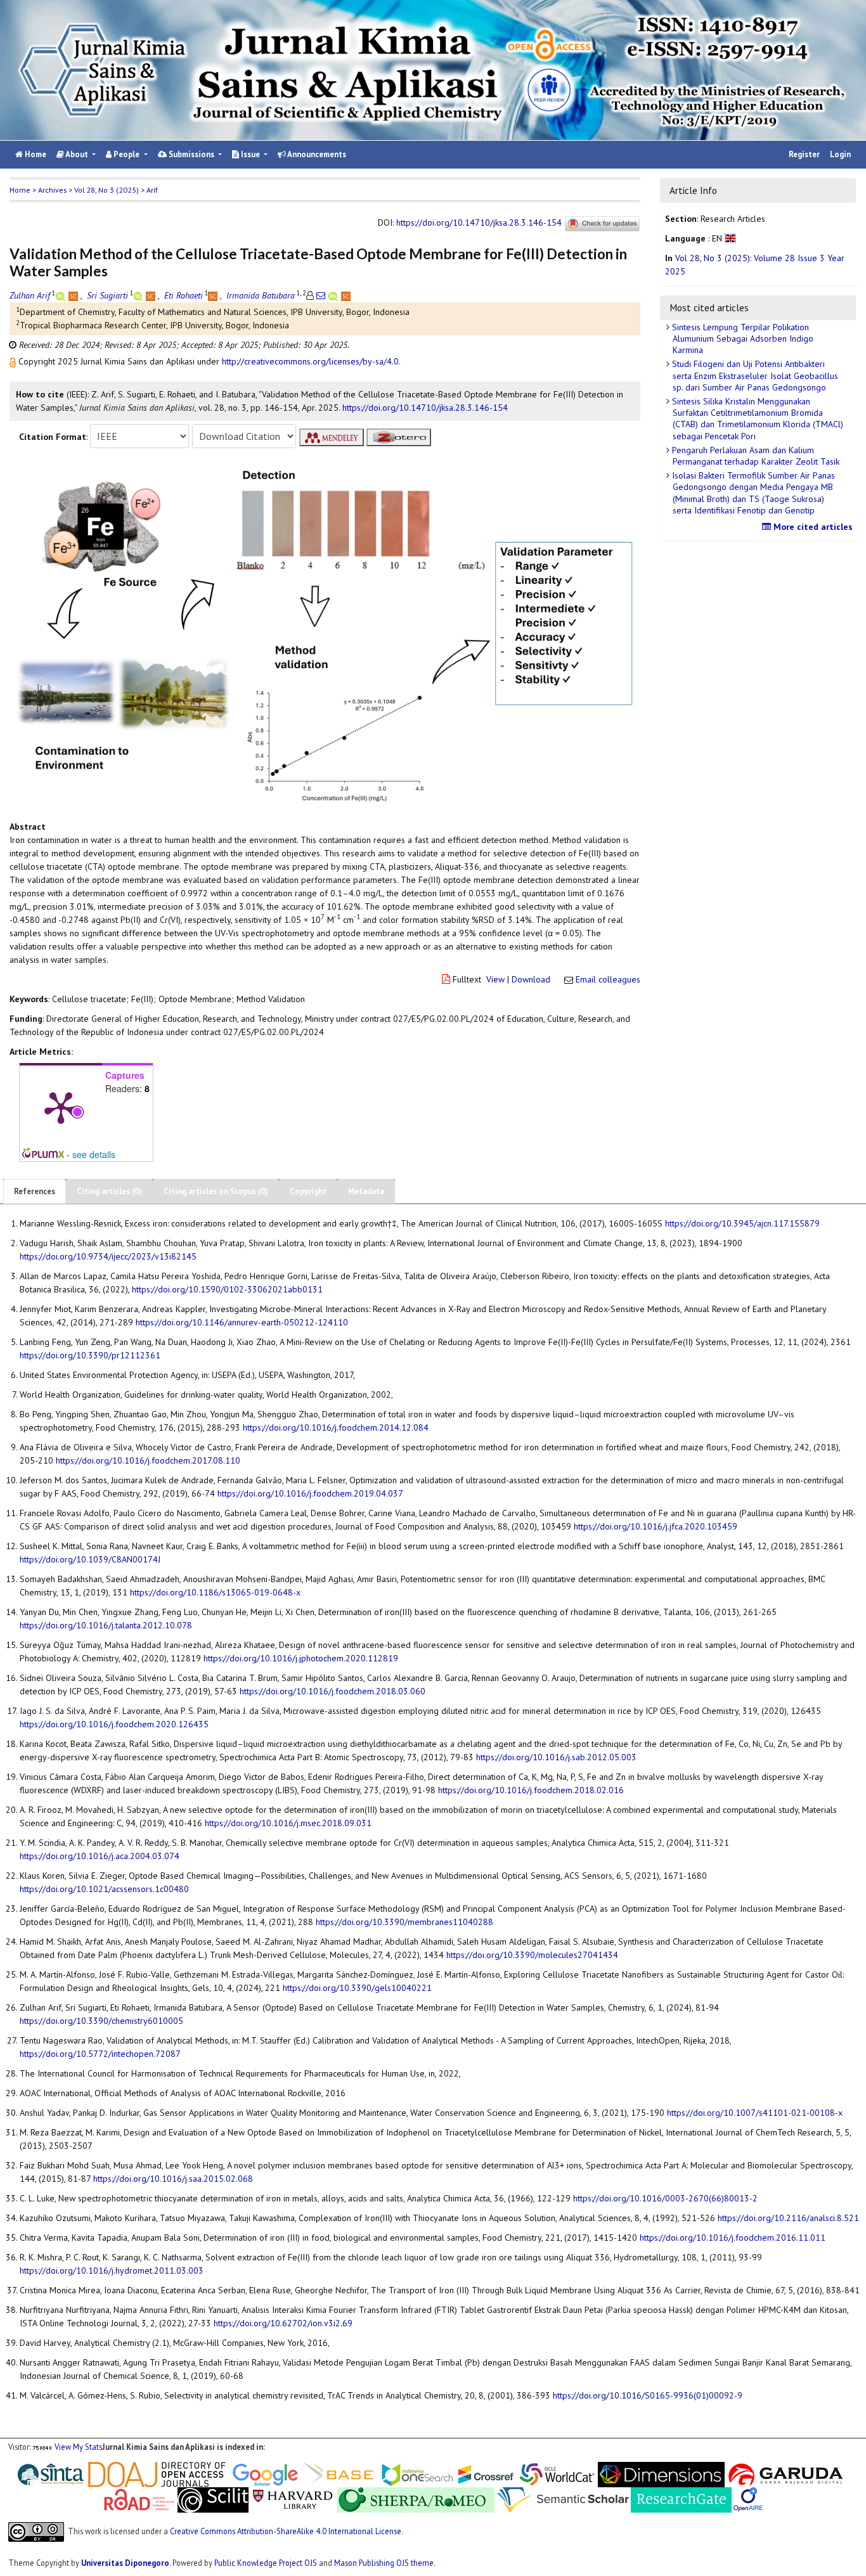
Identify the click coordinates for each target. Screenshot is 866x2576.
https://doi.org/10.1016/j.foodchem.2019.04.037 (310, 1493)
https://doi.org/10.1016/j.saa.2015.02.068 (173, 2179)
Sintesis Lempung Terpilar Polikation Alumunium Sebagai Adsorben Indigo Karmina (741, 338)
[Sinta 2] (87, 2473)
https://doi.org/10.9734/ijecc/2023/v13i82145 (108, 1256)
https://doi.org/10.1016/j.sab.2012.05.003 (556, 1757)
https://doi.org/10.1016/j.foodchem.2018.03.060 (333, 1691)
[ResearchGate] (681, 2499)
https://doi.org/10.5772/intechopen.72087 (100, 2054)
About (77, 154)
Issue (250, 154)
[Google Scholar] (265, 2473)
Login (840, 154)
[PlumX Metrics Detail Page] (61, 1107)
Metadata (366, 1191)
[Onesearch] (417, 2473)
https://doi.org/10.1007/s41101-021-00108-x (755, 2113)
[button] (14, 361)
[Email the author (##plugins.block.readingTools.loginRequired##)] (321, 295)
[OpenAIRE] (748, 2499)
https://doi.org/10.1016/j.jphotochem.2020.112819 (301, 1658)
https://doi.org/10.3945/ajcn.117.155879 (742, 1223)
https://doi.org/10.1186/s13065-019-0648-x (215, 1592)
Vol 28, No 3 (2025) (107, 190)
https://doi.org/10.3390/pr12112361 (90, 1355)
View (495, 979)
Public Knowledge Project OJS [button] (266, 2563)
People (126, 154)
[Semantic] (563, 2499)
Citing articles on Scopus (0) (216, 1191)
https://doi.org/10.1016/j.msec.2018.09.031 (288, 1823)
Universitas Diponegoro (125, 2563)
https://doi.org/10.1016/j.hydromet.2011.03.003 (112, 2270)
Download (531, 979)
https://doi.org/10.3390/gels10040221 (357, 1988)
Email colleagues (608, 979)
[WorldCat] (557, 2473)
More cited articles (812, 527)
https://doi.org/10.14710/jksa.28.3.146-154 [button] (425, 408)
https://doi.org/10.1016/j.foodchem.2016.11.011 (733, 2238)
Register (804, 154)
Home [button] (20, 190)
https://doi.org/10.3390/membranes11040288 (404, 1922)
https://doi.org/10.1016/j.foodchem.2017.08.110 (148, 1460)
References (35, 1191)
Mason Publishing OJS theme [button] (384, 2563)
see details (94, 1154)
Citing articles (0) (109, 1191)
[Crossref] (486, 2473)
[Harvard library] (293, 2499)
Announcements (316, 154)
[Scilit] (213, 2499)
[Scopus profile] (74, 295)
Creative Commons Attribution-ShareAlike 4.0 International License (286, 2531)
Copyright (308, 1191)
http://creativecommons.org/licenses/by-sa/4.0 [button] (310, 361)
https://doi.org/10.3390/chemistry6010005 (101, 2021)
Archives (52, 190)
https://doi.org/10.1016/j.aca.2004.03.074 (100, 1856)
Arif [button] (152, 190)
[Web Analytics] (42, 2447)
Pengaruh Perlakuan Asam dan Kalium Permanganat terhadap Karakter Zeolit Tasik (754, 456)
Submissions (191, 154)
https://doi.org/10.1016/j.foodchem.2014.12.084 (336, 1427)
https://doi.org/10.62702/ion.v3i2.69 (283, 2323)
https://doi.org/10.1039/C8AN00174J (90, 1559)
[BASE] (341, 2473)
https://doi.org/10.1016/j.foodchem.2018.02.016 (531, 1790)
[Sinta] (51, 2473)
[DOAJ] (157, 2473)
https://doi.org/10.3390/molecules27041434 (532, 1955)
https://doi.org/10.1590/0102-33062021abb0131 (227, 1289)
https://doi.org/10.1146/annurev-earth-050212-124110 (242, 1322)
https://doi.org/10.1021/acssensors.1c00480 (104, 1889)
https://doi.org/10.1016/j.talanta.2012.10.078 (106, 1625)
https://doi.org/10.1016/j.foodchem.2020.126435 (114, 1724)
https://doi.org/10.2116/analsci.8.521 (788, 2218)
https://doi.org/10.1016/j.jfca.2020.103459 (656, 1526)
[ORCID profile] (62, 295)
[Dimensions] (661, 2473)
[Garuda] (785, 2473)
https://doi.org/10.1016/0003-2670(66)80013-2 (665, 2198)
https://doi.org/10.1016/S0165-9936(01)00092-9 (648, 2395)
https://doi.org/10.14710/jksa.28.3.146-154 (479, 223)
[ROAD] (139, 2499)
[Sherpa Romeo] (416, 2499)
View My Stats (78, 2447)
